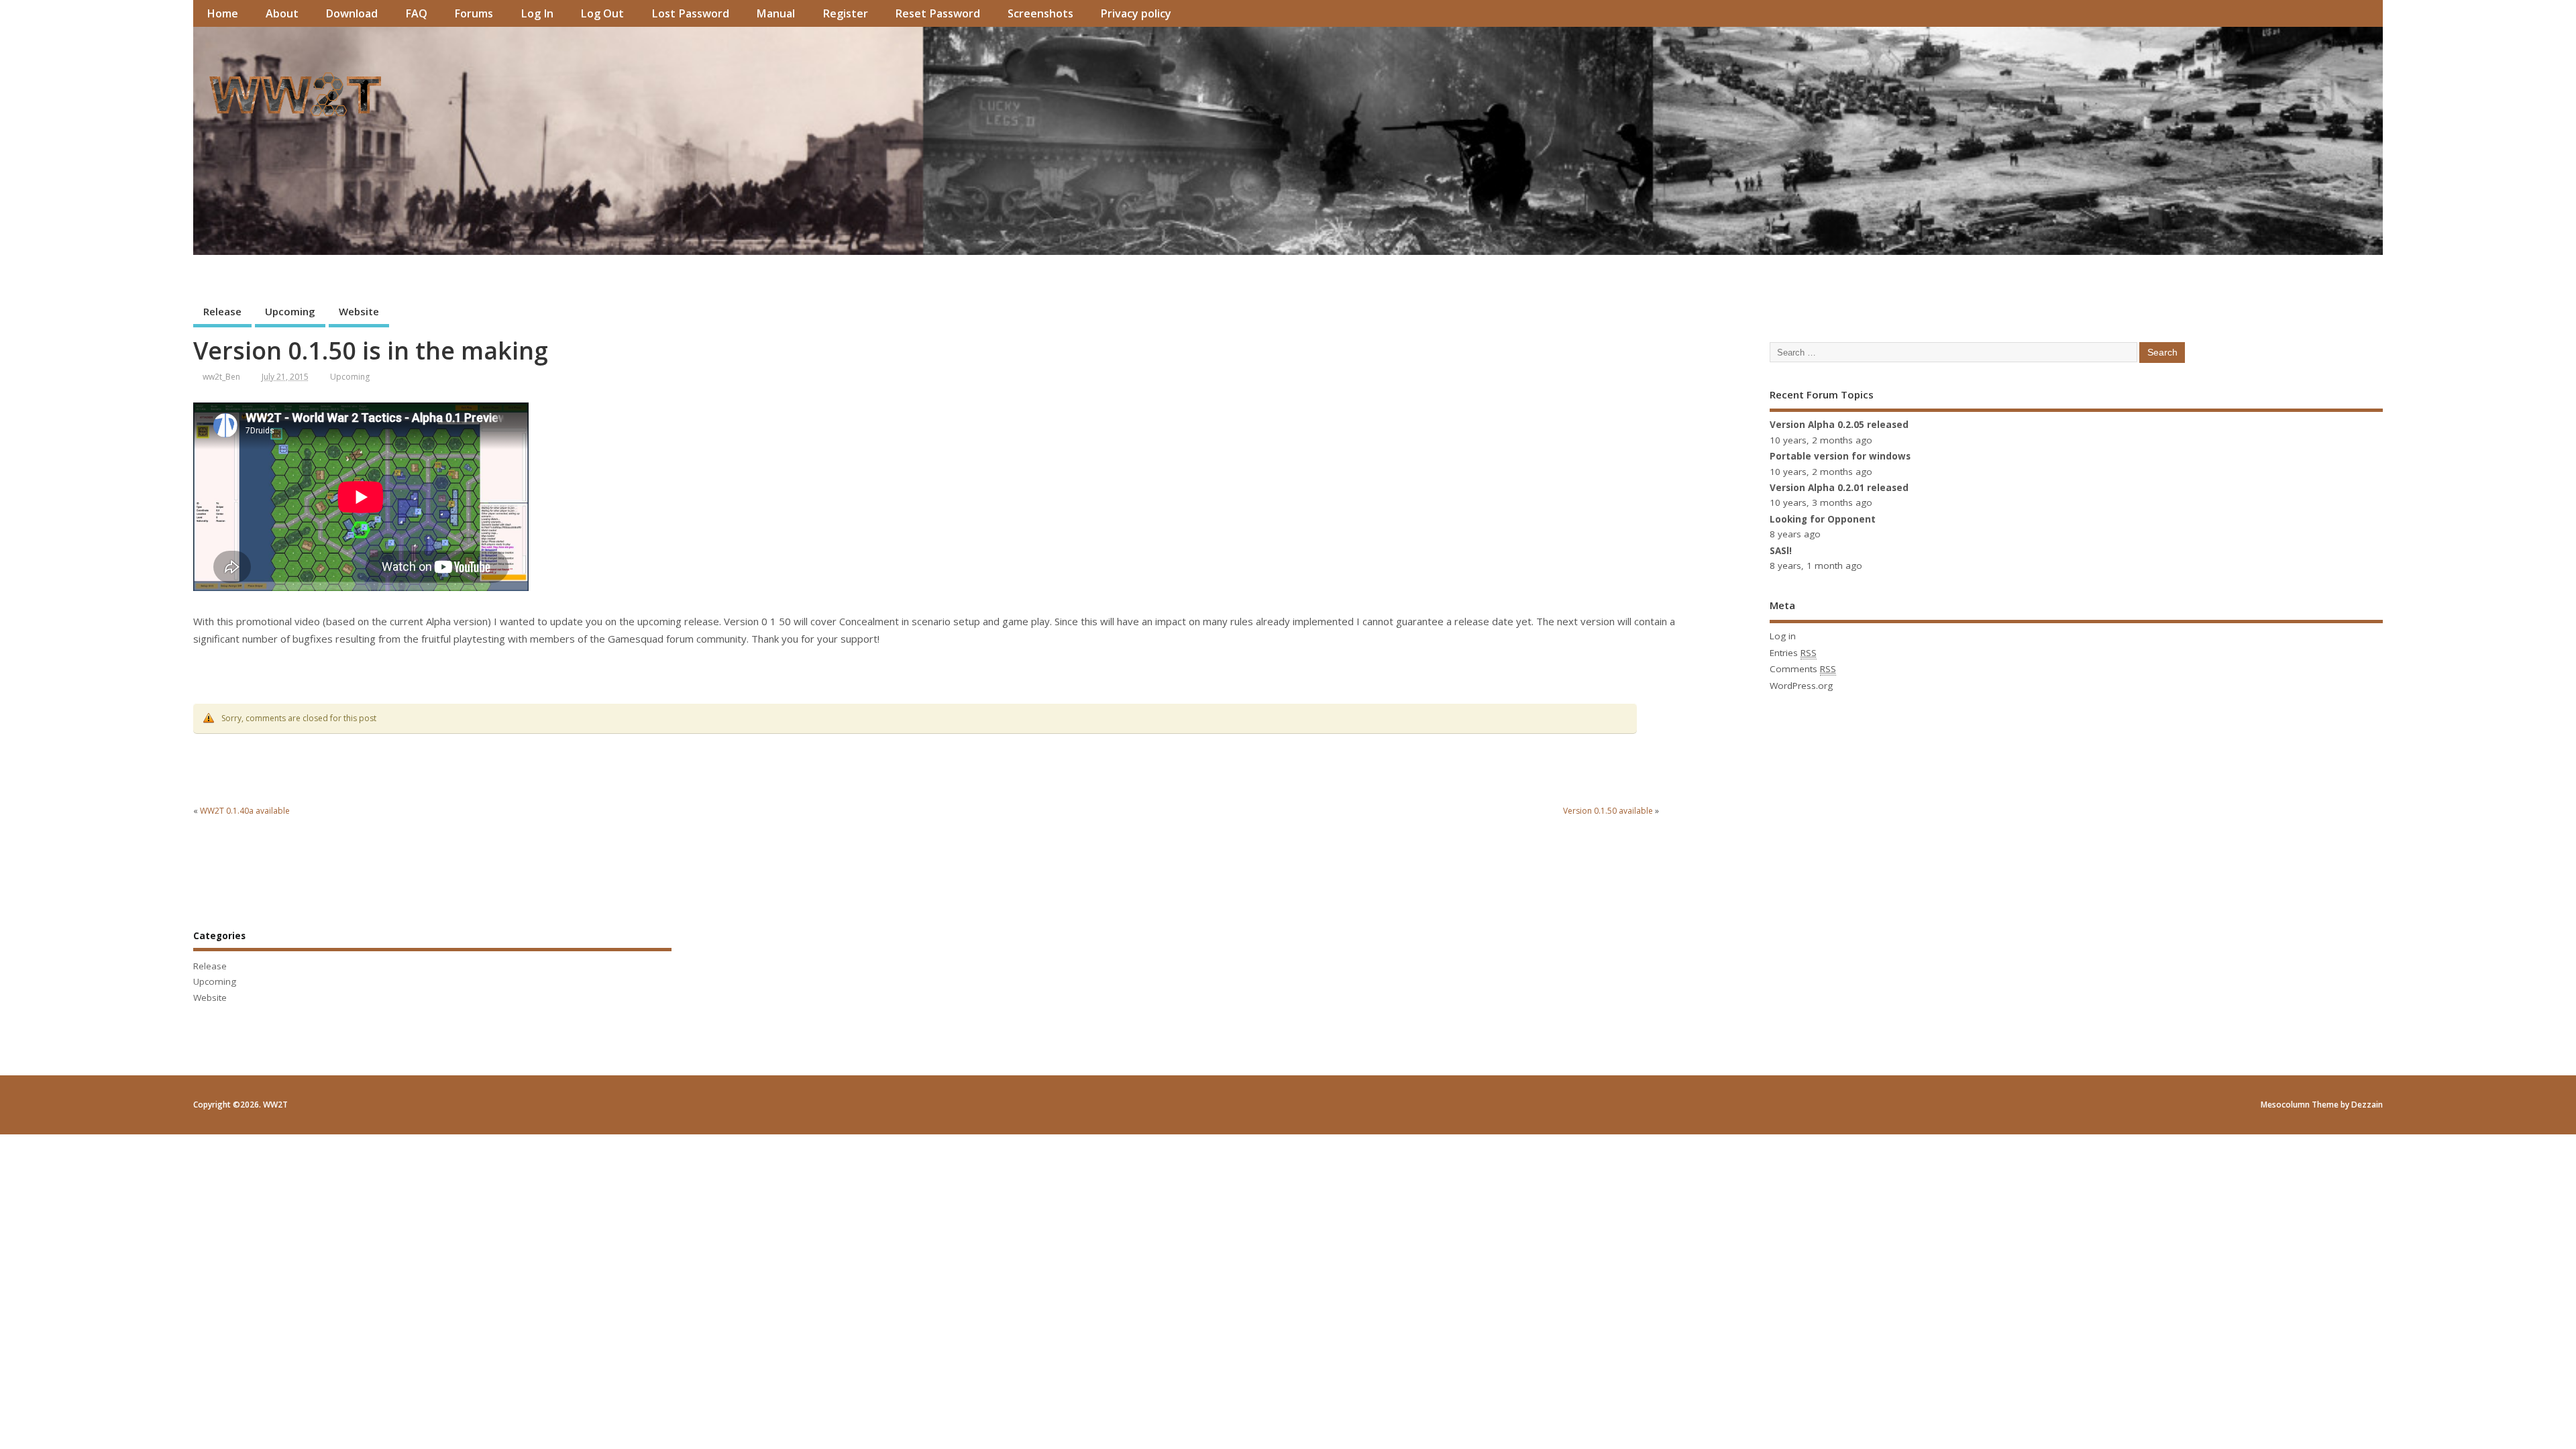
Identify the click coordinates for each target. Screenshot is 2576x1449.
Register (845, 13)
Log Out (602, 13)
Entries (1793, 653)
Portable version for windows (1840, 456)
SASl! (1781, 551)
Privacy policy (1136, 13)
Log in (1783, 636)
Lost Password (690, 13)
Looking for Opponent (1823, 519)
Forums (474, 13)
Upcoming (290, 311)
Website (359, 311)
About (282, 13)
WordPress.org (1801, 686)
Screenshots (1040, 13)
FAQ (416, 13)
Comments (1803, 669)
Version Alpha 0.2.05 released (1839, 425)
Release (222, 311)
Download (352, 13)
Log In (537, 13)
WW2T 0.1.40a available (245, 811)
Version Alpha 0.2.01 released (1839, 488)
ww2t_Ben (221, 377)
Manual (775, 13)
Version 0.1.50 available (1608, 811)
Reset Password (937, 13)
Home (222, 13)
